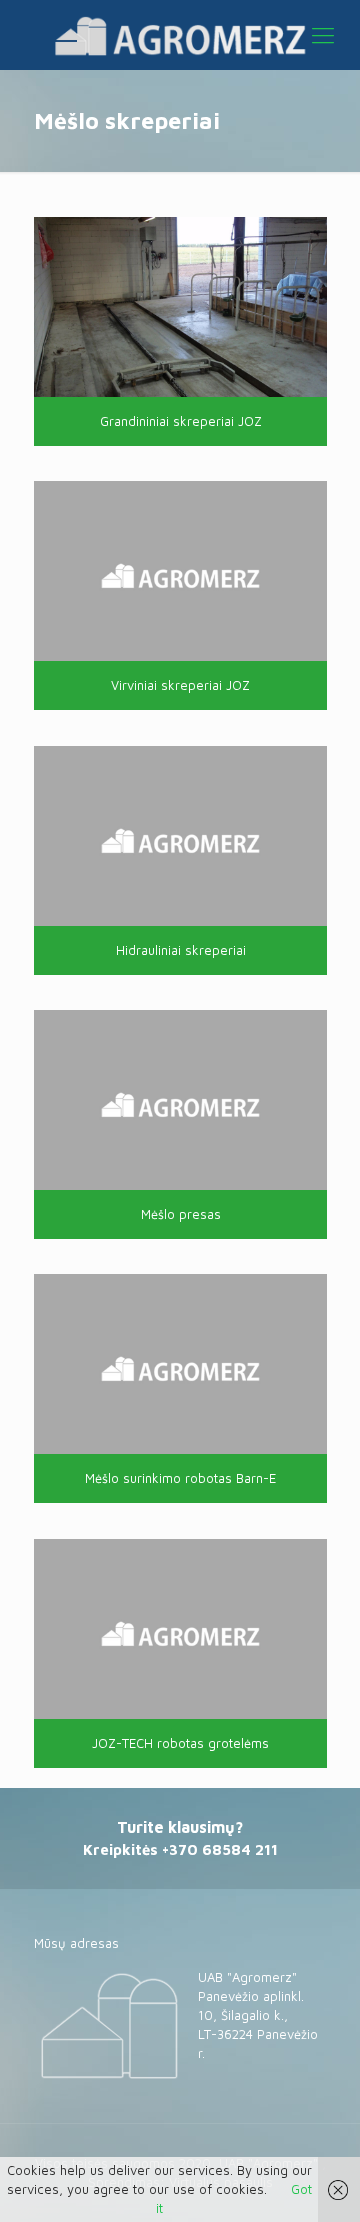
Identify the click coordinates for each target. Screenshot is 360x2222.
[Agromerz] (180, 35)
